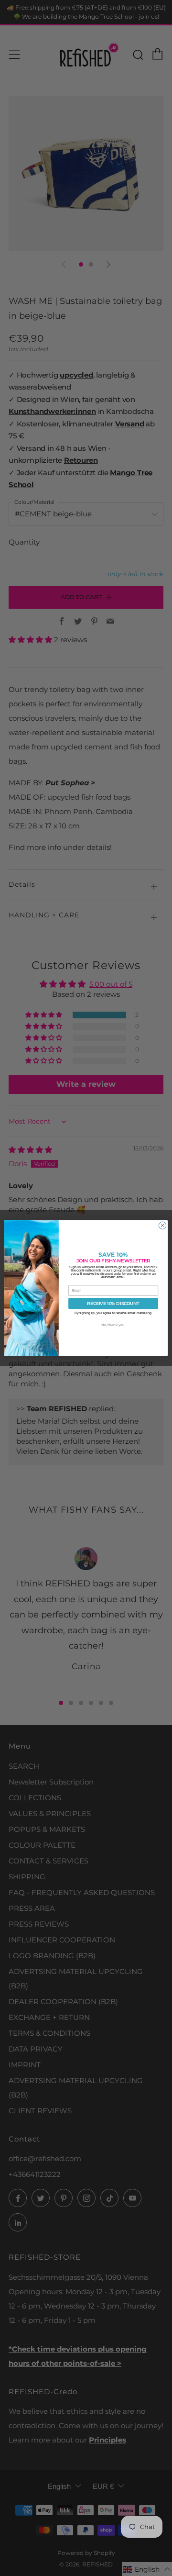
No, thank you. (113, 1325)
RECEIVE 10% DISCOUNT (113, 1304)
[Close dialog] (162, 1225)
